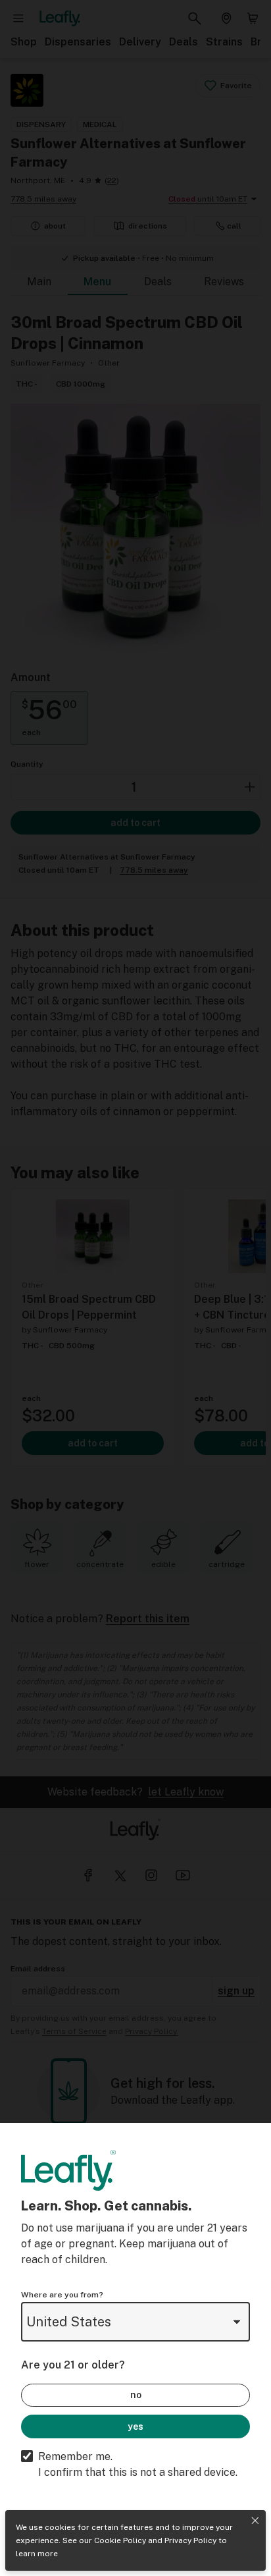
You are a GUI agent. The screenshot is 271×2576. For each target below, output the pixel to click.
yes (135, 2426)
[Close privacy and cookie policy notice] (255, 2521)
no (136, 2395)
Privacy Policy (190, 2540)
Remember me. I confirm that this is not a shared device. (138, 2464)
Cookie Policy (120, 2540)
